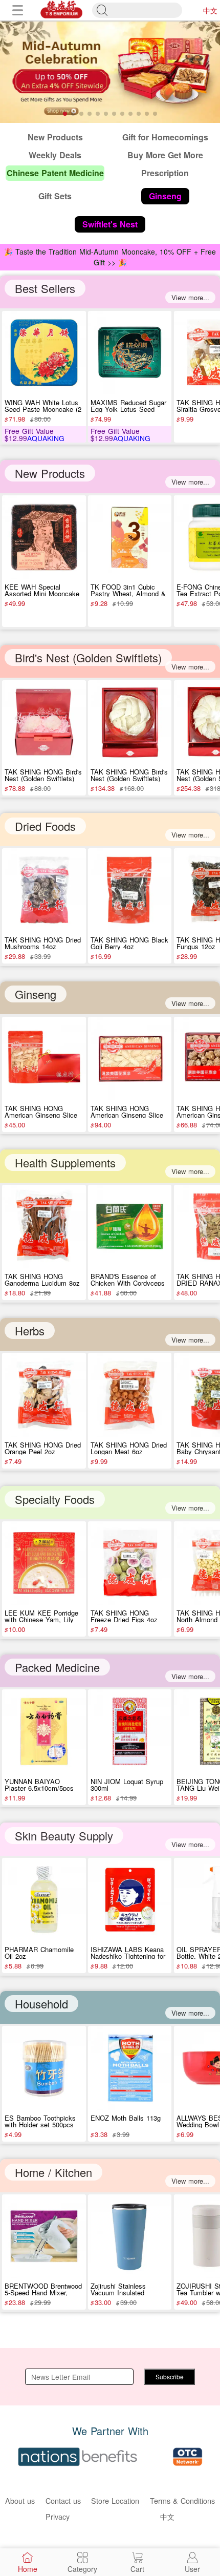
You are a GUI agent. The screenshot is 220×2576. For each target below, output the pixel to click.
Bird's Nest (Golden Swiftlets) (88, 657)
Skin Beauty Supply (64, 1836)
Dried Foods (45, 826)
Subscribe (170, 2376)
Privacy (58, 2516)
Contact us (63, 2500)
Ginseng (36, 994)
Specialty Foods (55, 1499)
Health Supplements (65, 1163)
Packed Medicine (57, 1667)
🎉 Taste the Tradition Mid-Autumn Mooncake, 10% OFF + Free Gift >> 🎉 (110, 257)
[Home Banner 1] (110, 72)
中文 (210, 10)
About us (20, 2500)
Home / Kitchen (53, 2172)
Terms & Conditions (182, 2500)
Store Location (115, 2500)
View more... (190, 297)
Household (41, 2004)
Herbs (30, 1331)
